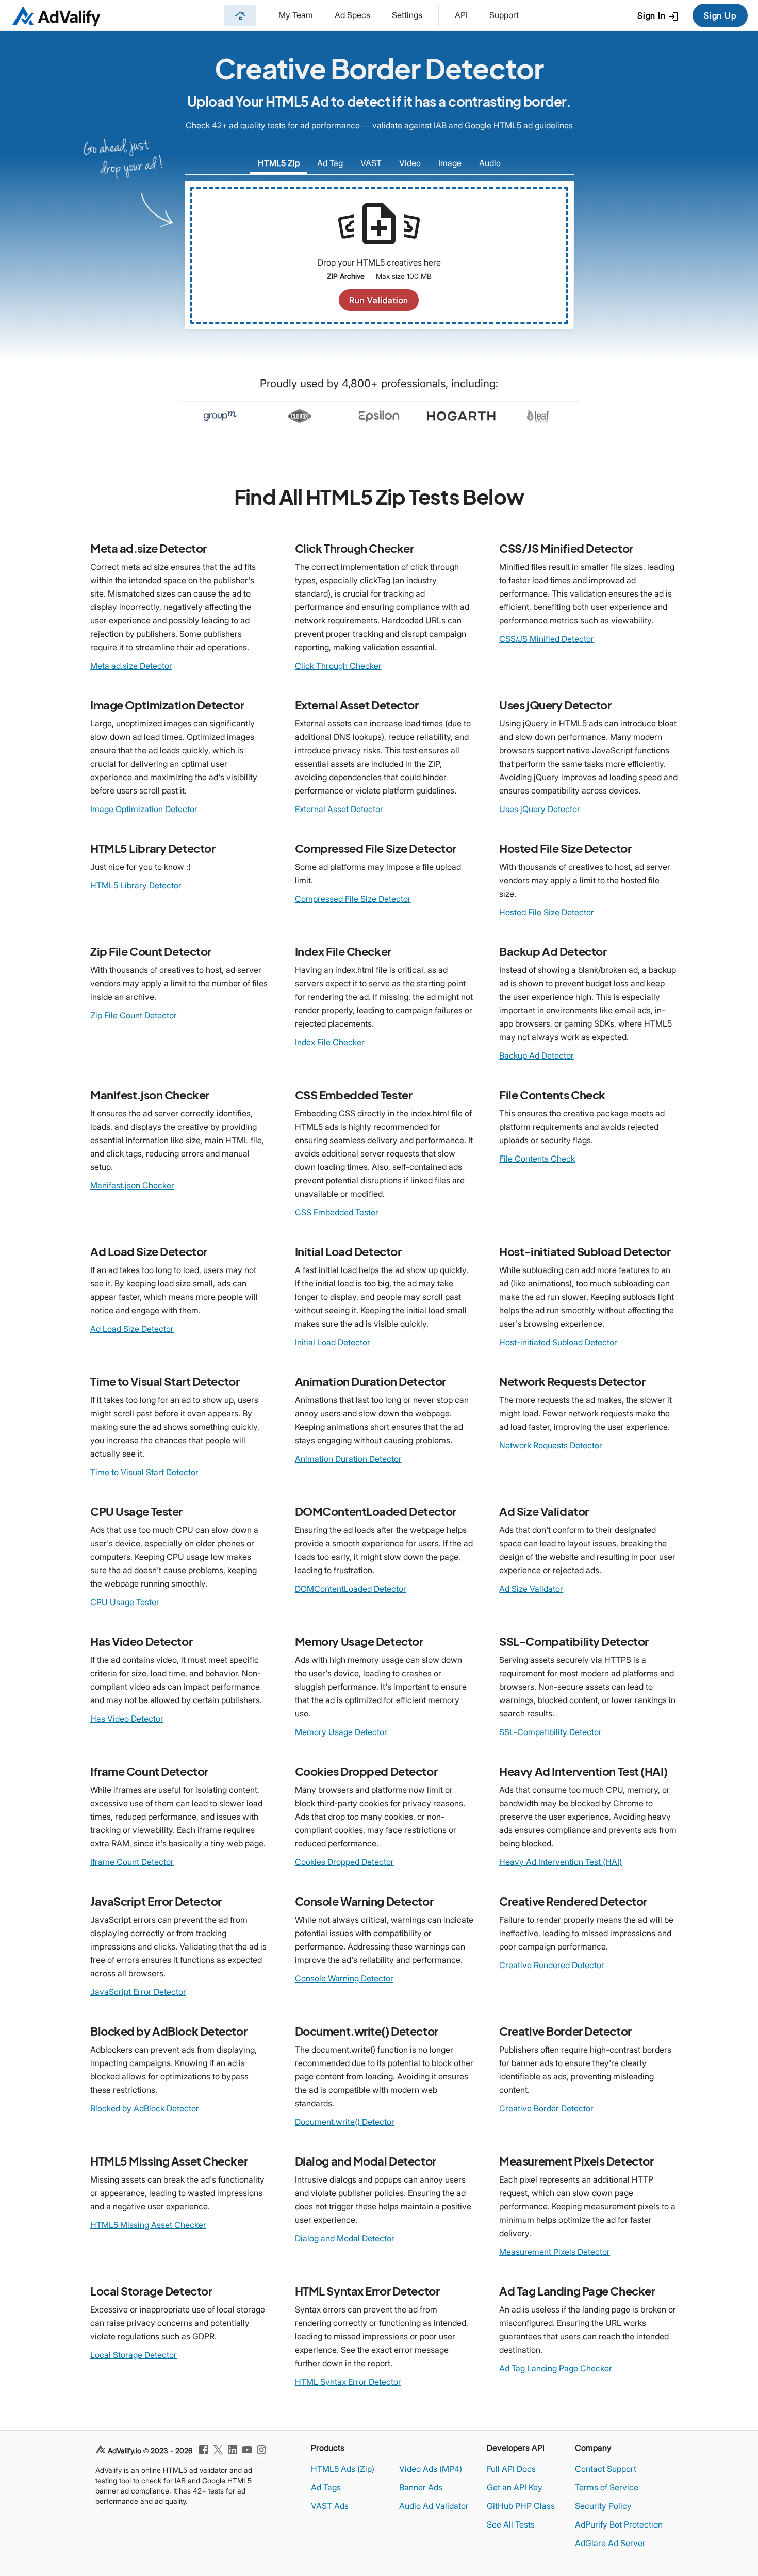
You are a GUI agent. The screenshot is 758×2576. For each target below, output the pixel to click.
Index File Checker (330, 1042)
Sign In (658, 16)
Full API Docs (511, 2469)
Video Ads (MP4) (431, 2469)
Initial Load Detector (333, 1342)
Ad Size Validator (531, 1589)
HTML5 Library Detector (136, 885)
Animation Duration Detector (348, 1459)
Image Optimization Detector (144, 809)
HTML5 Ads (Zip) (343, 2469)
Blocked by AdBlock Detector (145, 2108)
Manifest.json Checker (132, 1185)
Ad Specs (352, 15)
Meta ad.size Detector (131, 666)
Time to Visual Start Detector (144, 1472)
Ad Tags (326, 2487)
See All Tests (511, 2524)
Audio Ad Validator (434, 2506)
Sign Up (720, 15)
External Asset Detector (339, 809)
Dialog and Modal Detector (345, 2238)
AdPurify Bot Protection (619, 2524)
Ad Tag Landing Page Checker (556, 2368)
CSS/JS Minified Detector (547, 639)
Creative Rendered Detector (552, 1965)
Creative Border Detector (546, 2108)
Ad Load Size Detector (132, 1329)
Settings (407, 15)
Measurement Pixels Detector (555, 2252)
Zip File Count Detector (134, 1015)
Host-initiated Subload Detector (558, 1342)
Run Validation (379, 300)
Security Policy (603, 2506)
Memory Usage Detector (341, 1732)
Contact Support (606, 2469)
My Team (296, 15)
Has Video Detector (127, 1719)
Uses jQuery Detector (540, 809)
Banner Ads (421, 2487)
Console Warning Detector (344, 1978)
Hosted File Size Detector (547, 912)
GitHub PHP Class (521, 2506)
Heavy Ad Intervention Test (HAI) (561, 1862)
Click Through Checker (338, 666)
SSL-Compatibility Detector (550, 1732)
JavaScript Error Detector (138, 1992)
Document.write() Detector (345, 2122)
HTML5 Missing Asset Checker (148, 2225)
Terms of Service (607, 2487)
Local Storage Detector (134, 2355)
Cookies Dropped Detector (344, 1862)
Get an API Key (515, 2487)
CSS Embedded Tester (337, 1212)
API (461, 15)
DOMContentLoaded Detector (351, 1589)
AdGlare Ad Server (610, 2543)
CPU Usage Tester (125, 1602)
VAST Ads (330, 2506)
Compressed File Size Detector (353, 899)
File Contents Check (537, 1159)
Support (504, 15)
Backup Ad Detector (537, 1055)
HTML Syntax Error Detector (348, 2382)
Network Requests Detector (551, 1445)
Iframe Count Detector (132, 1862)
